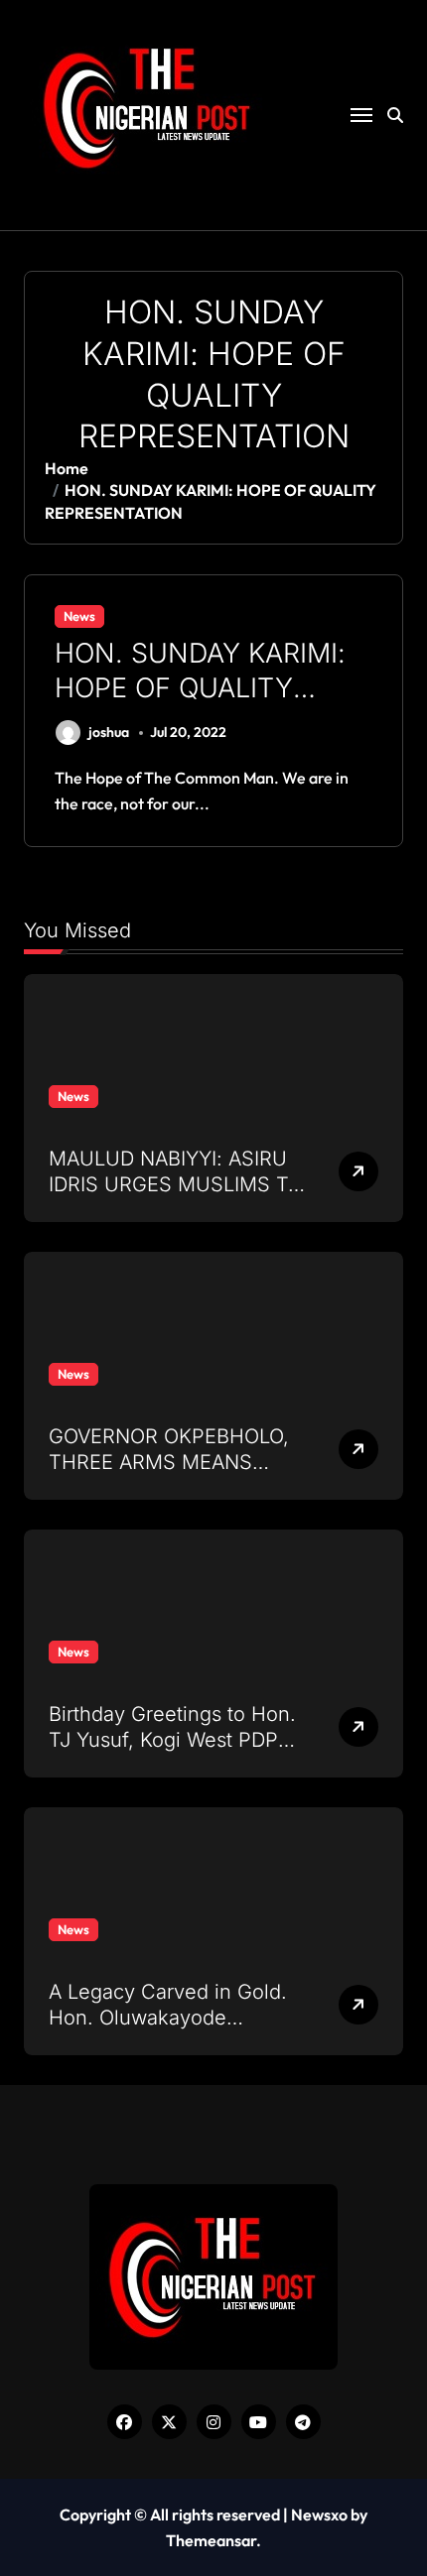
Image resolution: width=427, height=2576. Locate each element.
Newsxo (319, 2515)
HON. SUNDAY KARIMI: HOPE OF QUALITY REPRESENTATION (200, 688)
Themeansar (211, 2540)
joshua (109, 732)
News (79, 616)
